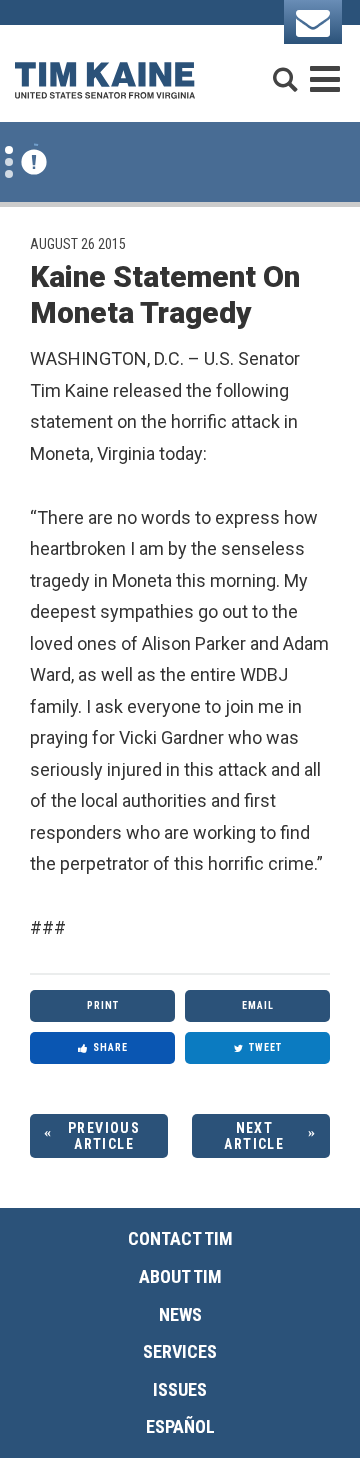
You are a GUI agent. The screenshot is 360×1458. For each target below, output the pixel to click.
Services (180, 1351)
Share (110, 1047)
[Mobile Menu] (325, 70)
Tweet (265, 1047)
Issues (180, 1389)
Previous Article (104, 1136)
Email (258, 1005)
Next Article (254, 1136)
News (180, 1314)
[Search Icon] (285, 70)
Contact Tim (180, 1238)
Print (103, 1005)
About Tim (180, 1276)
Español (180, 1426)
